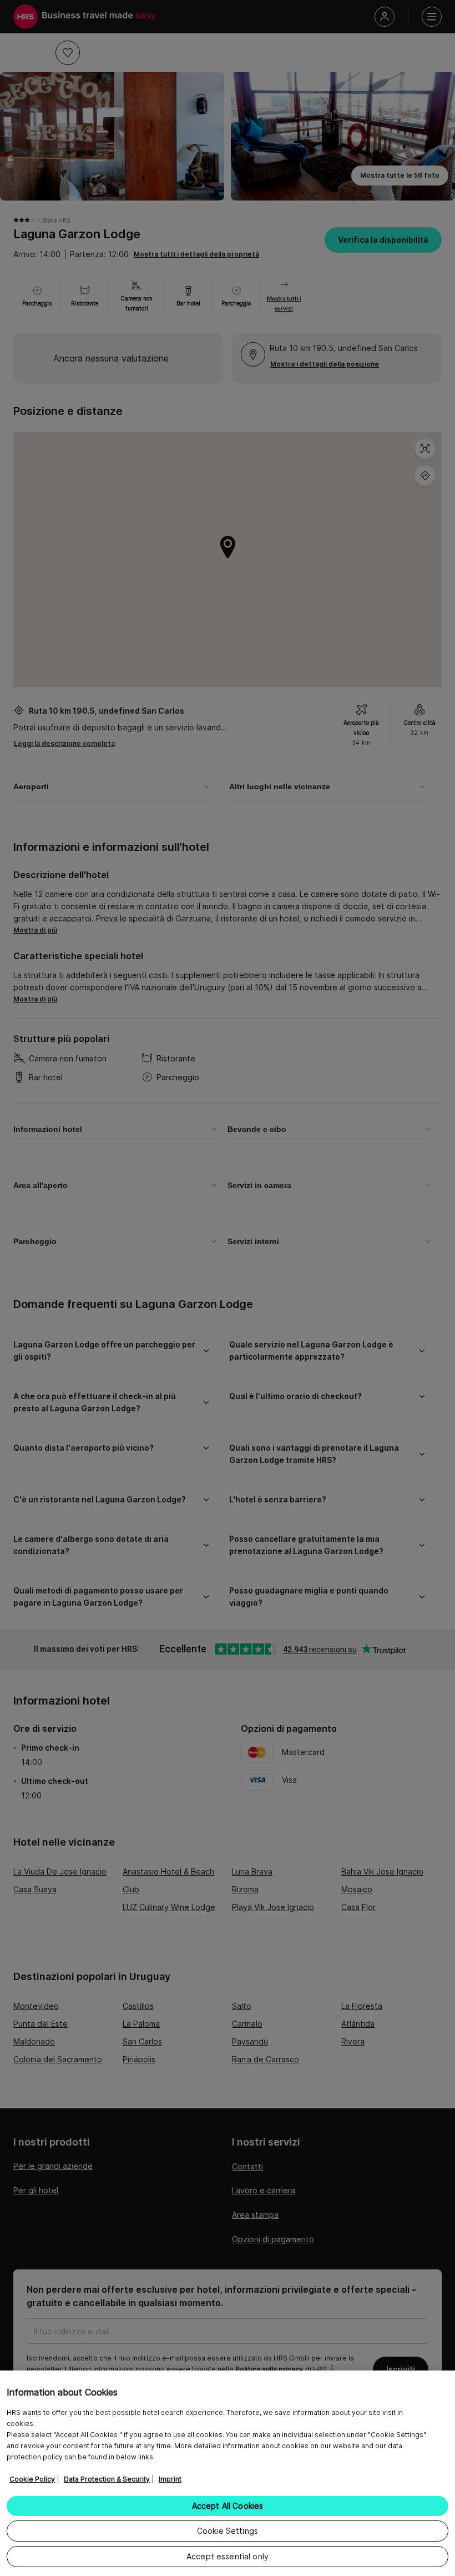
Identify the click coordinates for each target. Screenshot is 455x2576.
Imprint (170, 2479)
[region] (228, 2473)
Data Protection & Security (107, 2479)
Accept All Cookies (228, 2506)
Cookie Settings (228, 2531)
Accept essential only (228, 2556)
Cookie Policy (32, 2479)
